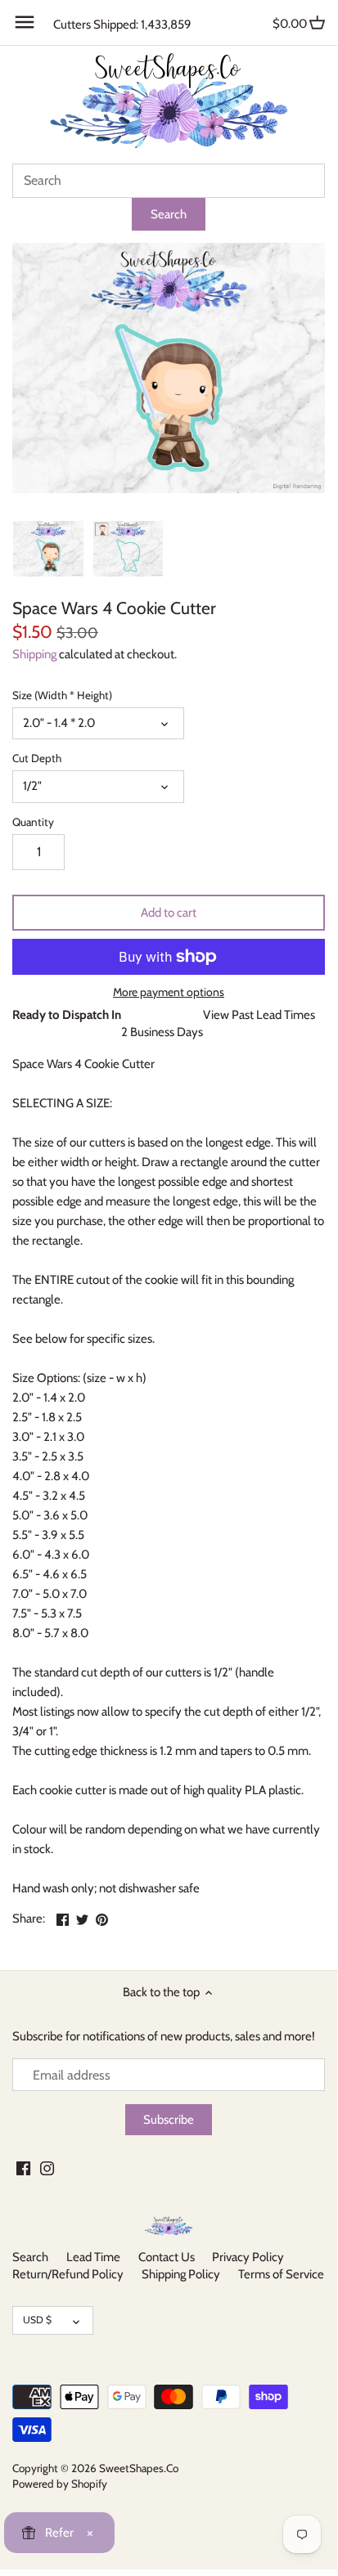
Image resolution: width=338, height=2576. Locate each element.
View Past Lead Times (259, 1015)
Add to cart (169, 913)
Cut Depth (37, 758)
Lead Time (93, 2257)
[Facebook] (23, 2168)
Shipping (34, 654)
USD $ (37, 2320)
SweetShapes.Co (139, 2468)
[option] (48, 549)
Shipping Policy (181, 2274)
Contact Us (167, 2257)
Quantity (33, 822)
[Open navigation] (25, 22)
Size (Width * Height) (62, 695)
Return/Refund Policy (68, 2274)
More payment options (169, 992)
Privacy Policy (248, 2257)
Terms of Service (281, 2274)
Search (30, 2257)
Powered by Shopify (60, 2484)
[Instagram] (47, 2168)
